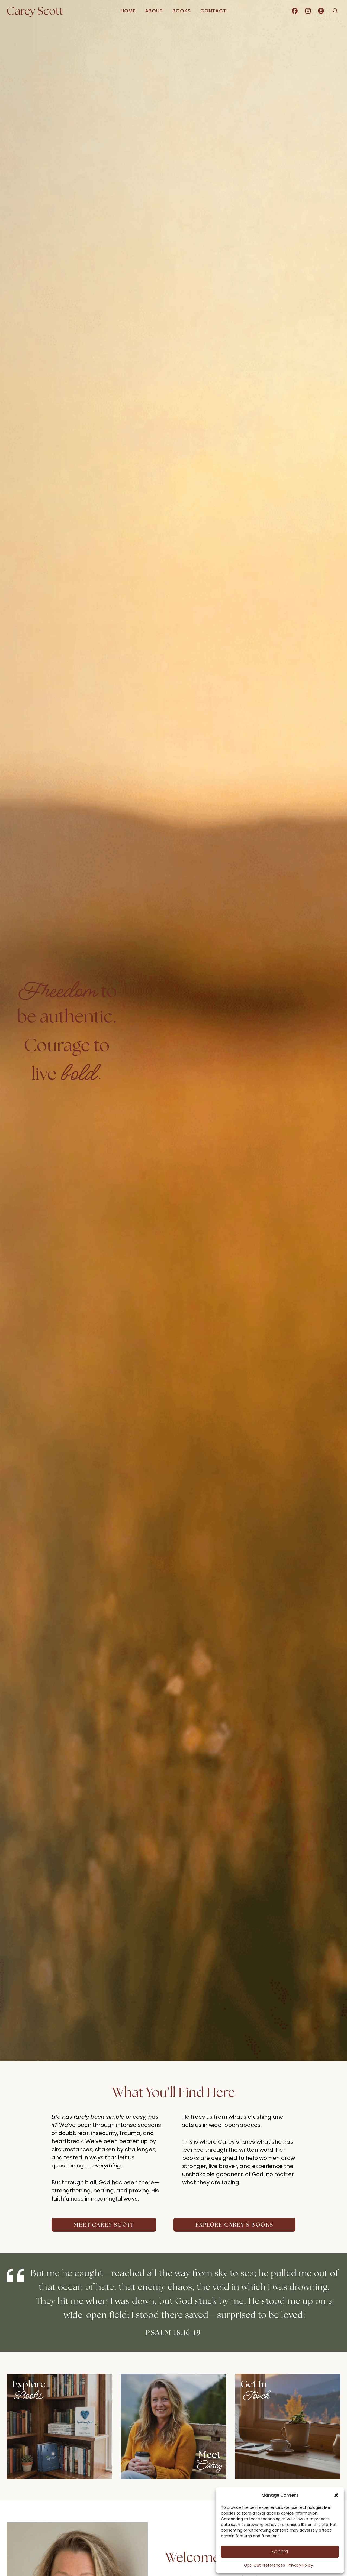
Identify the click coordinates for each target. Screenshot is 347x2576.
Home (128, 11)
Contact (213, 11)
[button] (336, 2495)
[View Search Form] (335, 11)
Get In (254, 2384)
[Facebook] (295, 11)
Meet (209, 2454)
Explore (29, 2384)
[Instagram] (308, 11)
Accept (280, 2552)
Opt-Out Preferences (264, 2565)
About (154, 11)
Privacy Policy (300, 2565)
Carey (209, 2465)
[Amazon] (321, 11)
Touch (255, 2396)
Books (182, 11)
